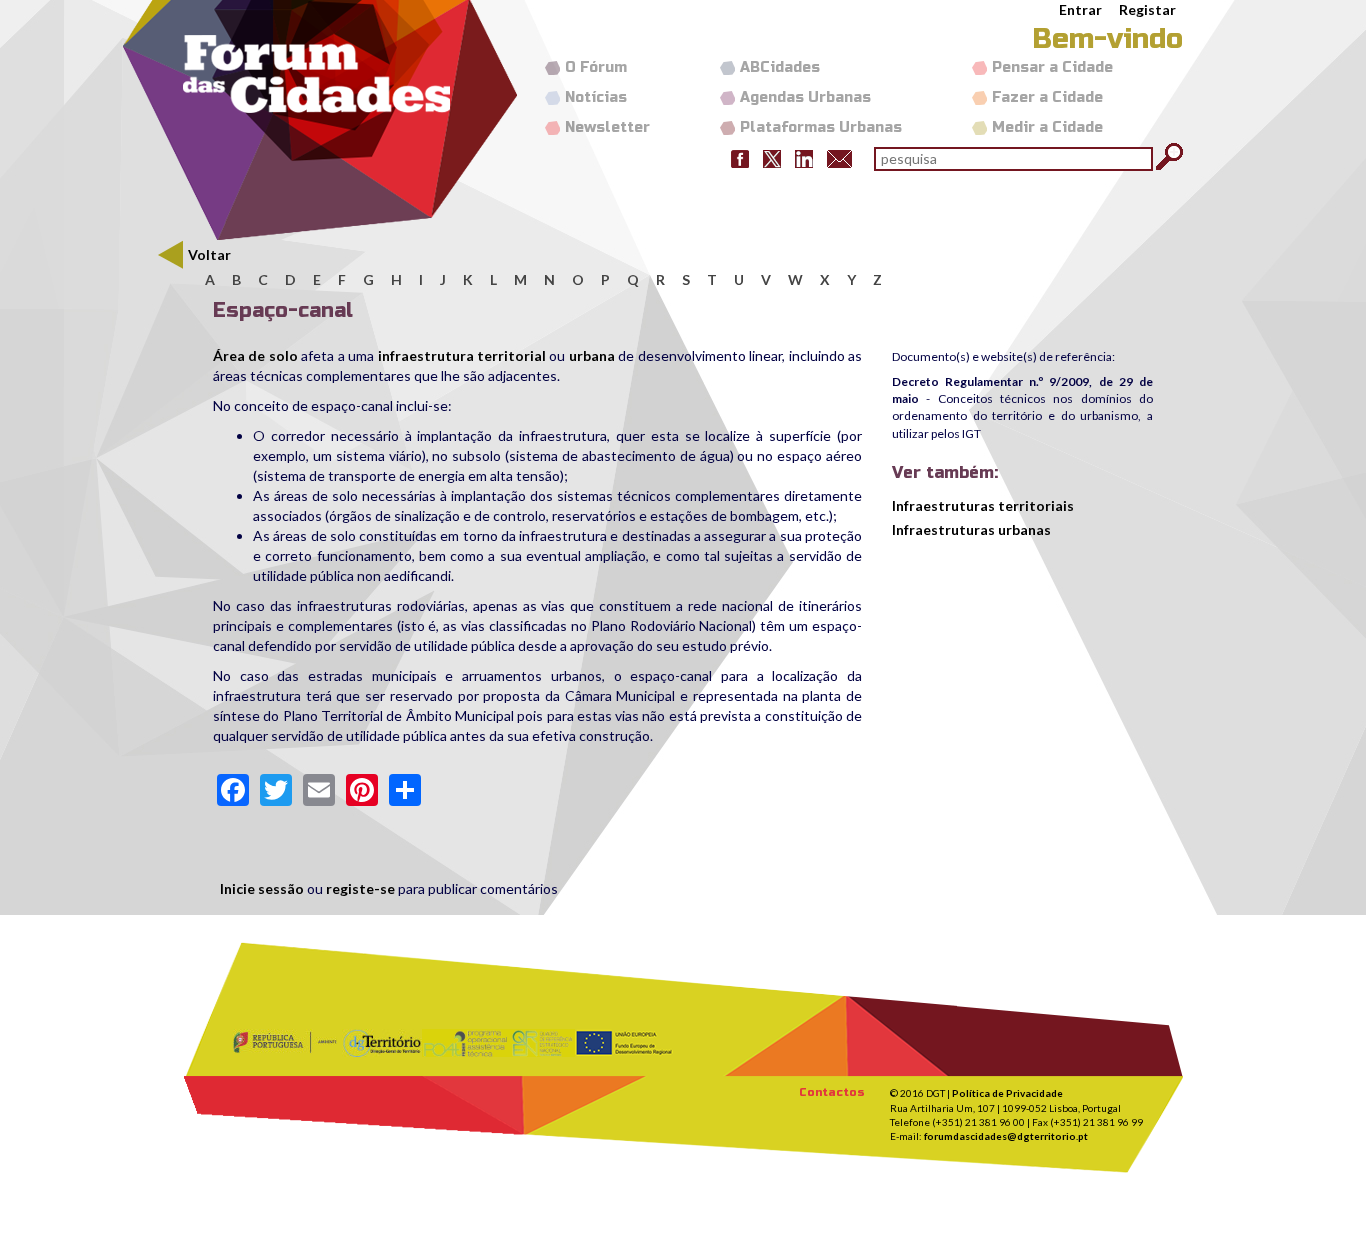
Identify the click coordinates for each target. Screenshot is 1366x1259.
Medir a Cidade (1047, 127)
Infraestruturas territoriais (983, 505)
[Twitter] (772, 157)
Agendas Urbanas (805, 97)
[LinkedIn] (804, 157)
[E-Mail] (839, 157)
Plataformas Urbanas (821, 127)
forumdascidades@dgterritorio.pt (1006, 1136)
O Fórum (596, 67)
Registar (1147, 9)
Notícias (596, 97)
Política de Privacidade (1007, 1093)
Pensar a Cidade (1052, 67)
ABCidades (780, 67)
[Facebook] (740, 157)
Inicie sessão (262, 888)
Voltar (209, 254)
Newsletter (607, 127)
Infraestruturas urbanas (971, 529)
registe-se (360, 888)
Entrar (1080, 9)
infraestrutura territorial (462, 355)
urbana (593, 355)
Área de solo (255, 355)
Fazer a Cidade (1047, 97)
